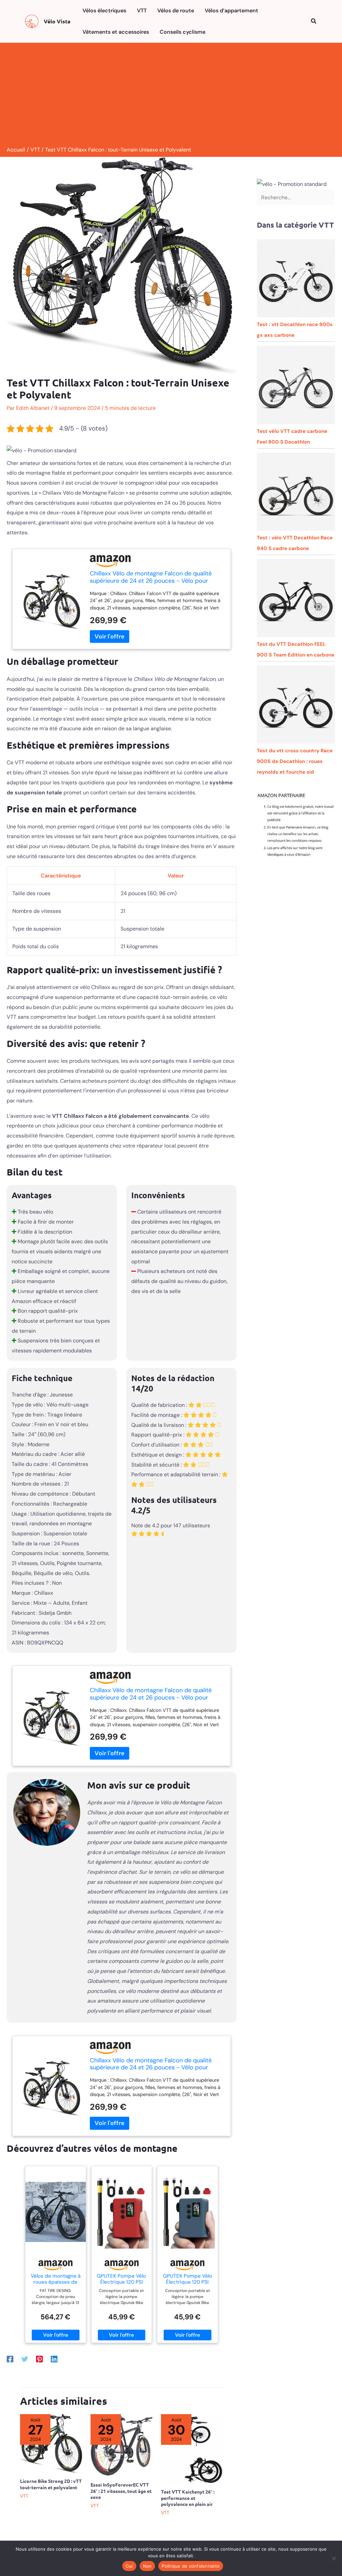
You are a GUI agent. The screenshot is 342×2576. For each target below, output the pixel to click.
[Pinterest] (39, 2359)
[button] (314, 22)
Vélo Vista (57, 21)
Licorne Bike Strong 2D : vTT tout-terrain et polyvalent (51, 2484)
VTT (142, 11)
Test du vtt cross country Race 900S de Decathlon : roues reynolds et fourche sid (295, 761)
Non (147, 2566)
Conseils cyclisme (183, 32)
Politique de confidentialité (191, 2566)
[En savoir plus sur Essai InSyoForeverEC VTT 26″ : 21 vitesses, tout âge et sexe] (122, 2445)
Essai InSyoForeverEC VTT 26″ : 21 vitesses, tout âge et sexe (121, 2491)
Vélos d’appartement (231, 11)
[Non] (334, 2558)
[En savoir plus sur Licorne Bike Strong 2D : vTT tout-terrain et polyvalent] (51, 2443)
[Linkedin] (54, 2359)
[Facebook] (10, 2359)
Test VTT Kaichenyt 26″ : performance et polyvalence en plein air (188, 2498)
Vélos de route (176, 11)
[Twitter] (25, 2359)
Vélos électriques (104, 11)
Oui (129, 2566)
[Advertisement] (171, 96)
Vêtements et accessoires (116, 32)
